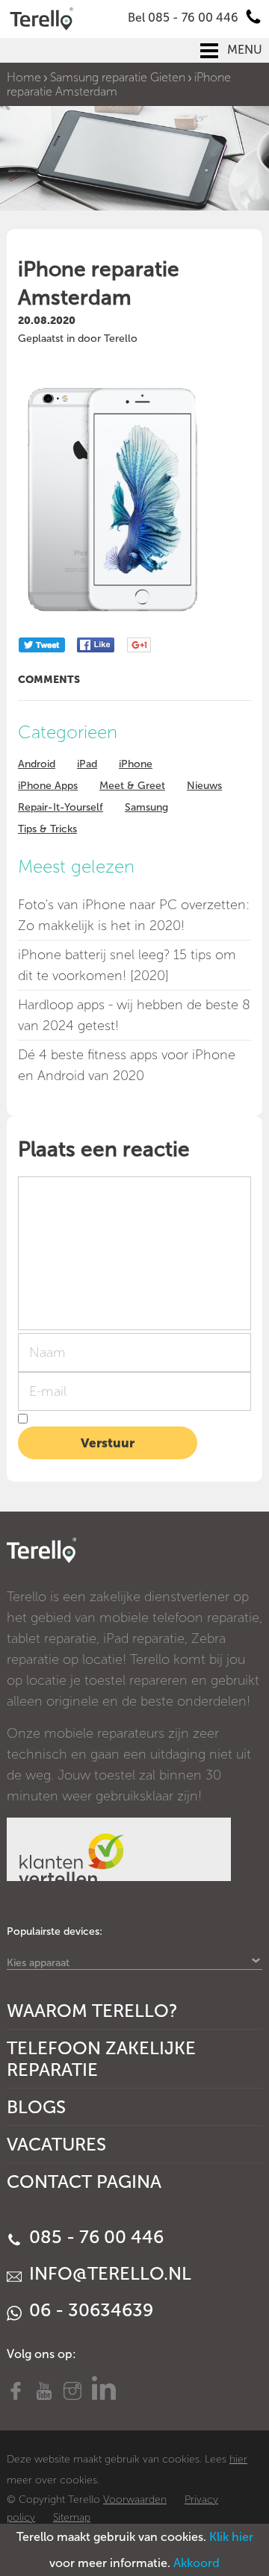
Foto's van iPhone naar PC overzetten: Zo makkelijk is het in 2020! (134, 915)
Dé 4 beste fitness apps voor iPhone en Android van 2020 (127, 1065)
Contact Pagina (84, 2182)
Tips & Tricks (47, 829)
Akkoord (197, 2563)
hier (238, 2459)
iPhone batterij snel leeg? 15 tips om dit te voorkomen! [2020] (127, 965)
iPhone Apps (48, 786)
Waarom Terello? (92, 2011)
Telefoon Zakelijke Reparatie (101, 2059)
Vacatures (56, 2144)
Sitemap (72, 2517)
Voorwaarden (135, 2499)
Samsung (146, 807)
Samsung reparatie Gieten (118, 77)
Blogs (36, 2107)
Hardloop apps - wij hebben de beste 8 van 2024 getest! (134, 1015)
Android (37, 764)
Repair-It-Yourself (61, 807)
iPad (87, 764)
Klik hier (231, 2537)
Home (24, 77)
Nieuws (204, 786)
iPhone (136, 764)
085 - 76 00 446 (94, 2237)
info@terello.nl (108, 2273)
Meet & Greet (132, 786)
